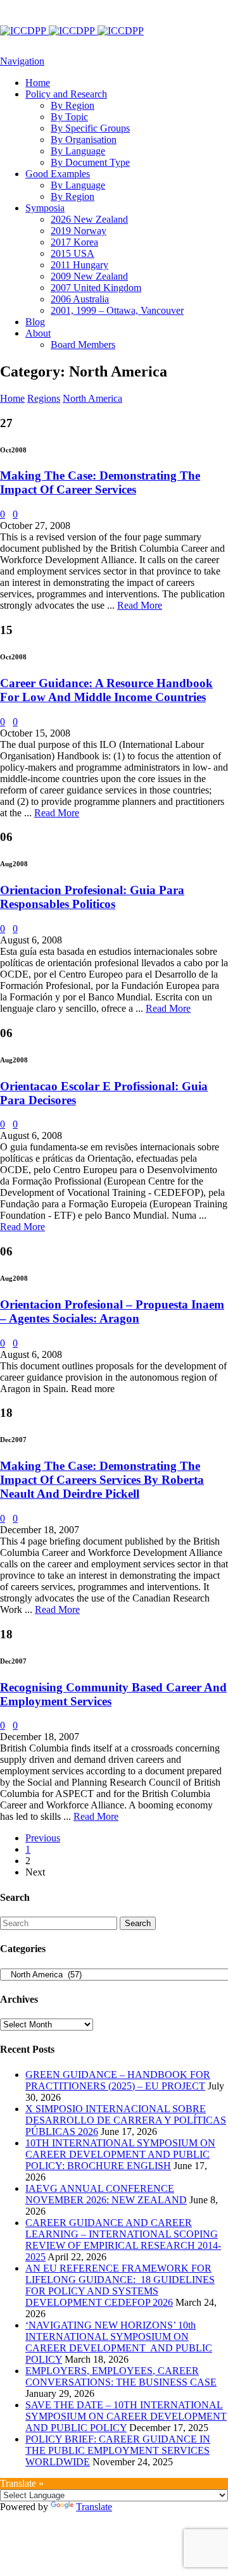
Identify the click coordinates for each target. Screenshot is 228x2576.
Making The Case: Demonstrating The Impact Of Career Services (100, 482)
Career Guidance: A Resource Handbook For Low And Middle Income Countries (106, 690)
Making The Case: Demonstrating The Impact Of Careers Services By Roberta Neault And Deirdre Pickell (102, 1480)
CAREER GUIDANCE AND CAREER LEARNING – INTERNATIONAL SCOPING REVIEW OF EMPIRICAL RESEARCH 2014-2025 (123, 2240)
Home (38, 83)
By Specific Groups (90, 128)
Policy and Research (66, 94)
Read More (140, 605)
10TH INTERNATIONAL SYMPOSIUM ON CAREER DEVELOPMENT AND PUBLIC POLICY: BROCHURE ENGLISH (120, 2154)
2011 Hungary (79, 265)
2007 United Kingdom (96, 288)
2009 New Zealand (89, 276)
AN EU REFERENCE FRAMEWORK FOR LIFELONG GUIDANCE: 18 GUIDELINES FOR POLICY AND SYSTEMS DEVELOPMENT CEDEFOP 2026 (120, 2285)
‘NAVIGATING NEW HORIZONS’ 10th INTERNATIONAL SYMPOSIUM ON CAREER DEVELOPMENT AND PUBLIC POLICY (119, 2342)
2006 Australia (80, 299)
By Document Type (90, 162)
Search (138, 1923)
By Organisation (84, 140)
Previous (43, 1838)
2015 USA (73, 253)
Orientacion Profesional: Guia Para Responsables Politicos (92, 897)
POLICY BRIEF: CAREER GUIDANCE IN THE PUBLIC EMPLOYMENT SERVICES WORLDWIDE (118, 2450)
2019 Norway (79, 231)
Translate (94, 2507)
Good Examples (58, 174)
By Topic (69, 117)
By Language (78, 151)
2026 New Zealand (89, 219)
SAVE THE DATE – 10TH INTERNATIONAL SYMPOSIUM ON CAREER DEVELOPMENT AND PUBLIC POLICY (126, 2416)
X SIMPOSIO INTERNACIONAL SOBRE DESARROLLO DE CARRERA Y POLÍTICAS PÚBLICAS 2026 (126, 2120)
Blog (35, 322)
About (38, 333)
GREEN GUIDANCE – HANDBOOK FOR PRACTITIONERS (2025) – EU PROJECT (118, 2080)
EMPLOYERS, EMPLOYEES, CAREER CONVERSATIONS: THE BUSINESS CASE (121, 2376)
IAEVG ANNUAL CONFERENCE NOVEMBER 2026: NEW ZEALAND (106, 2194)
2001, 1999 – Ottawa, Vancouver (117, 310)
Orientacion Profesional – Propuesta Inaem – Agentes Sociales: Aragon (112, 1311)
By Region (73, 105)
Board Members (83, 345)
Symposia (45, 208)
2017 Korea (74, 242)
